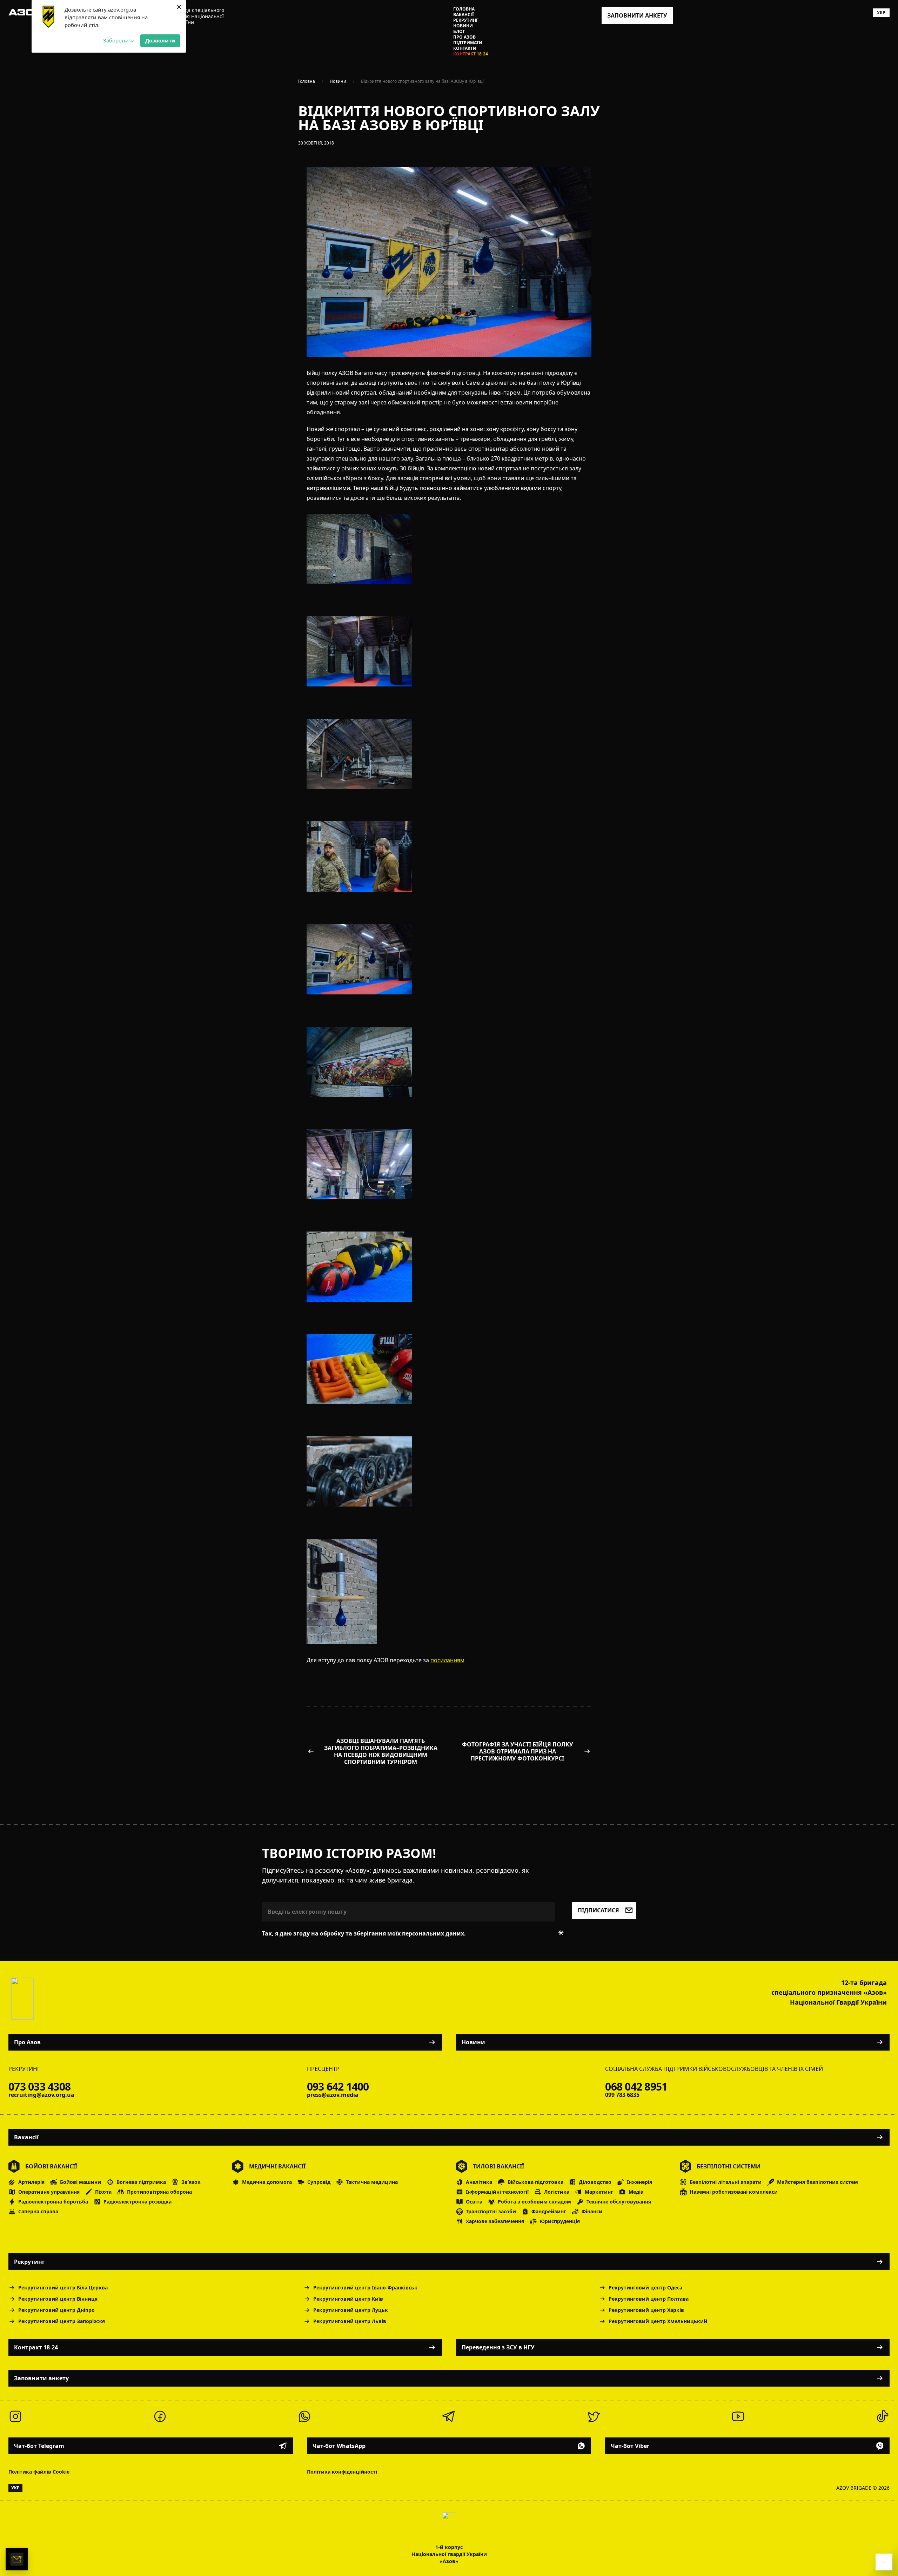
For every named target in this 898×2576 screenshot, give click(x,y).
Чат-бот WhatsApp (339, 2446)
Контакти (465, 48)
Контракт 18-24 (471, 54)
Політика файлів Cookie (39, 2472)
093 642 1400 (338, 2087)
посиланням (447, 1660)
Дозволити (160, 40)
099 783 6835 (622, 2095)
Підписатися (598, 1910)
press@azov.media (333, 2095)
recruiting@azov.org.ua (41, 2095)
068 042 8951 (636, 2087)
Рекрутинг (466, 20)
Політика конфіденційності (342, 2472)
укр (881, 12)
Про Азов (464, 37)
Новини (463, 26)
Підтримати (468, 43)
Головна (464, 9)
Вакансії (464, 15)
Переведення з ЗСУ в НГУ (498, 2347)
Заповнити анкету (41, 2378)
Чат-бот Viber (630, 2446)
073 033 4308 (39, 2087)
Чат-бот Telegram (39, 2446)
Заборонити (119, 40)
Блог (459, 32)
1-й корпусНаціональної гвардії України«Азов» (449, 2554)
